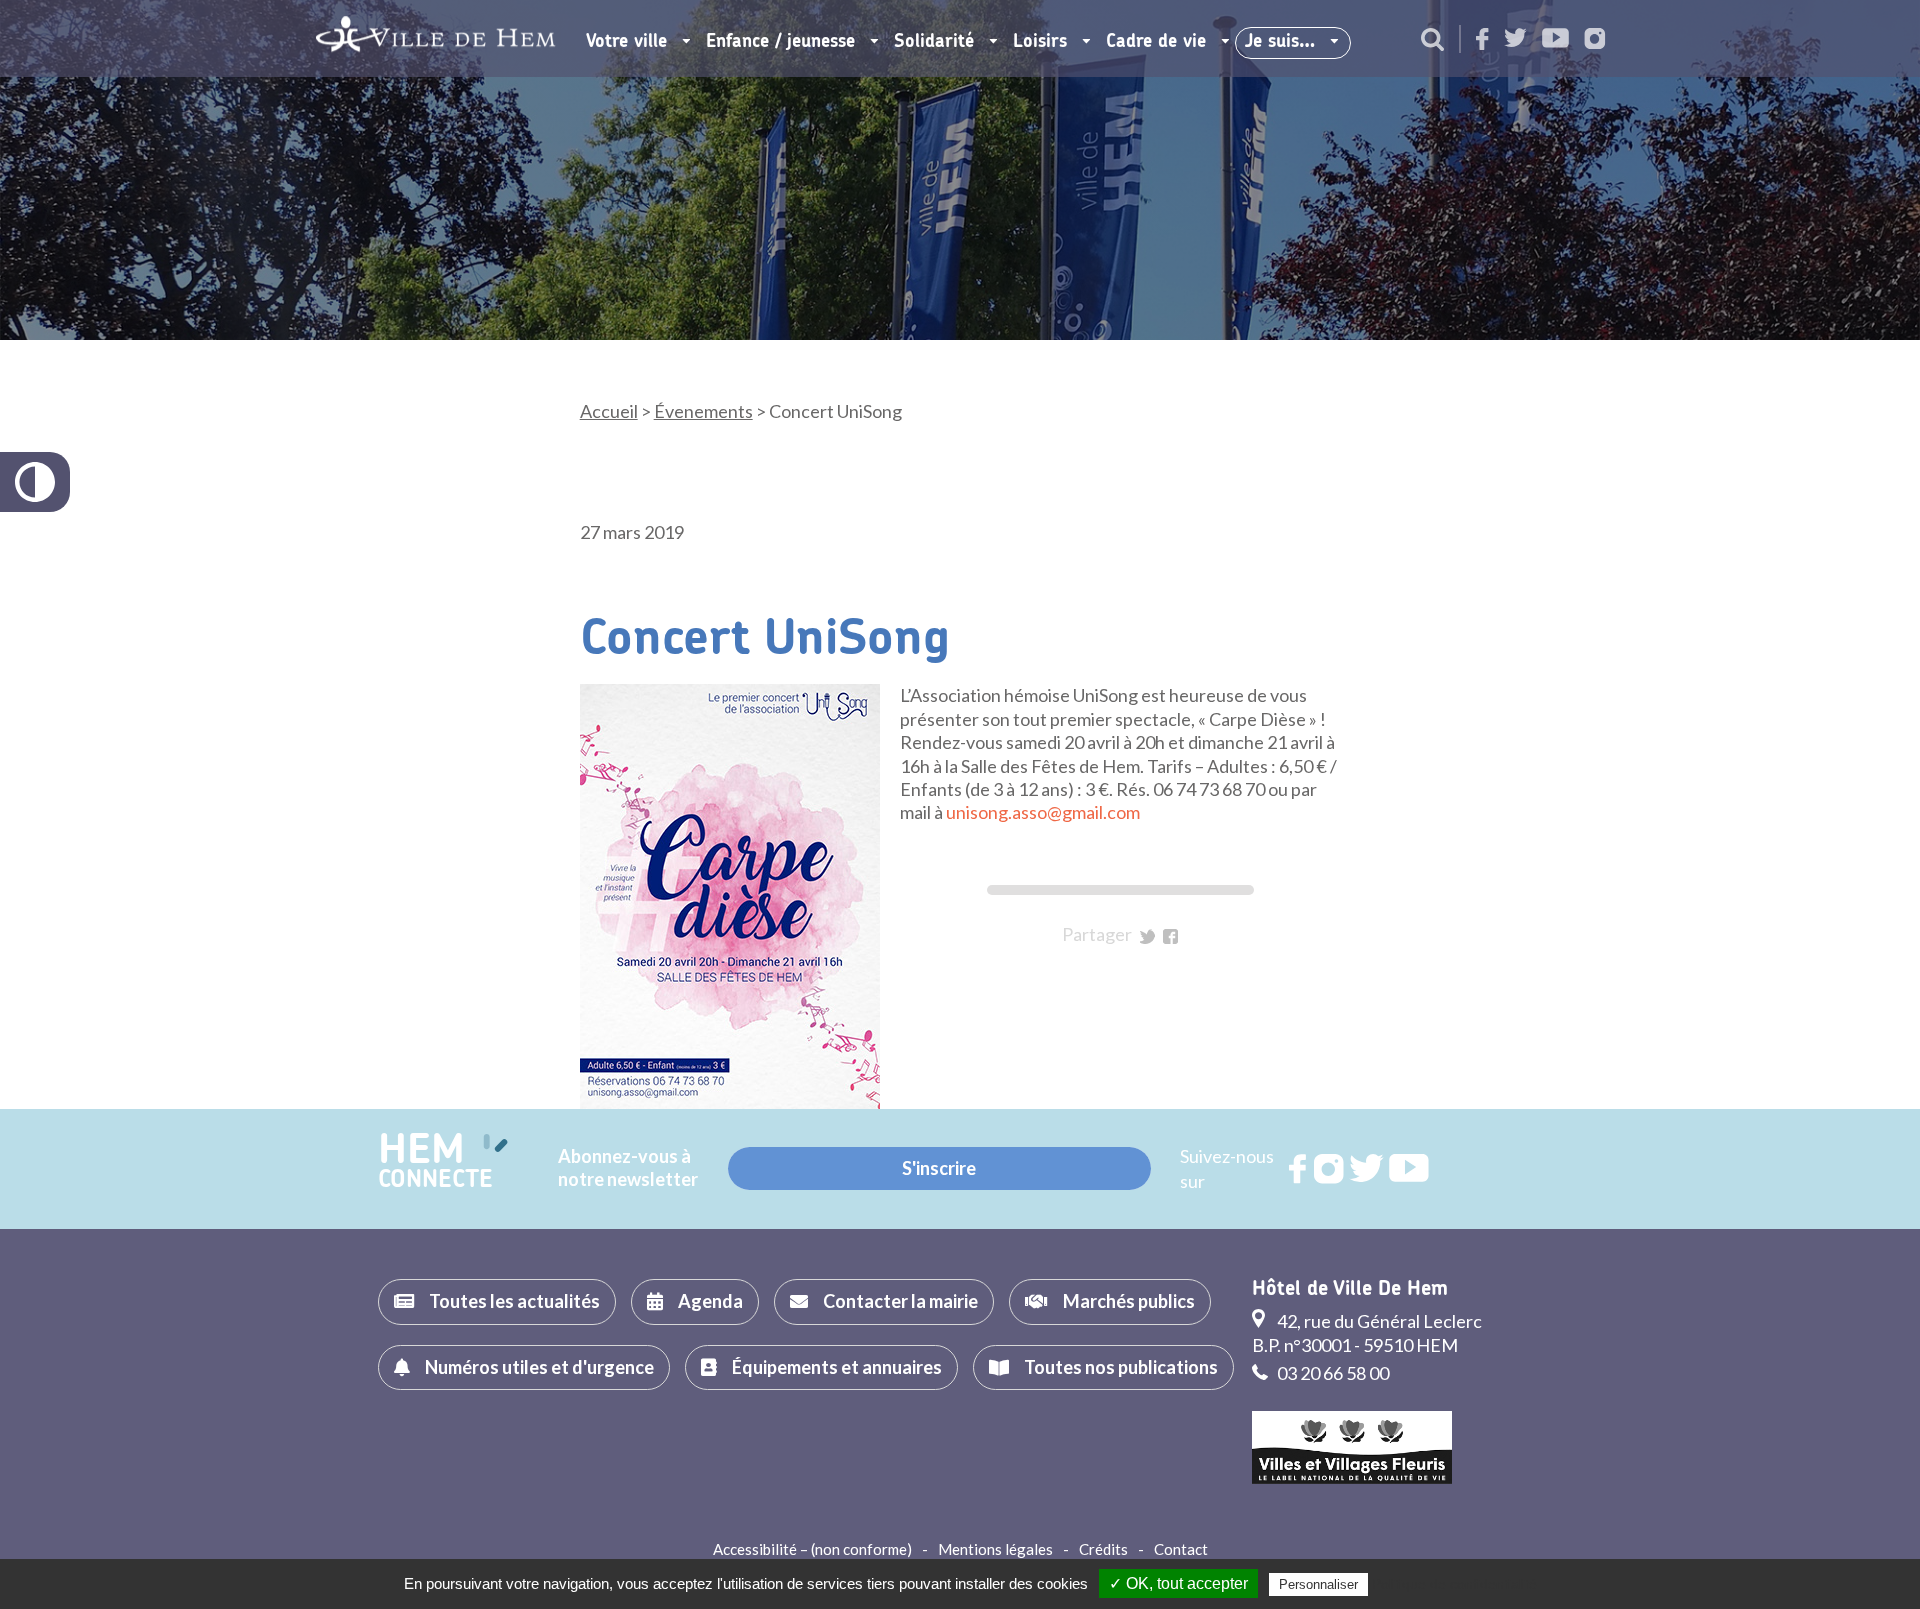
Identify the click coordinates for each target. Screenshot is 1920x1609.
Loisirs (1040, 42)
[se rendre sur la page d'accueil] (435, 38)
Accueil (609, 411)
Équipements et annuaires (837, 1367)
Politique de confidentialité (1454, 1584)
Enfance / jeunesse (780, 42)
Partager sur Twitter (1147, 936)
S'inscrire (939, 1168)
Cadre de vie (1156, 42)
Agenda (710, 1301)
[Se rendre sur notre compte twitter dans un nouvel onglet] (1515, 39)
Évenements (703, 411)
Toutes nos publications (1121, 1367)
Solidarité (934, 42)
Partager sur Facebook (1170, 936)
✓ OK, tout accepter (1178, 1583)
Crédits (1103, 1549)
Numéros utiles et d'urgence (539, 1367)
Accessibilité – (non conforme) (812, 1549)
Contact (1181, 1549)
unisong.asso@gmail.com (1043, 812)
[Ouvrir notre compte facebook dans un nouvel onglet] (1482, 40)
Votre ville (626, 42)
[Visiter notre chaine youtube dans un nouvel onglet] (1555, 39)
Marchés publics (1129, 1301)
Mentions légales (995, 1549)
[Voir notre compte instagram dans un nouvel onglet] (1595, 40)
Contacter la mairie (900, 1301)
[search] (1432, 41)
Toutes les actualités (514, 1301)
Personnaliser (1318, 1584)
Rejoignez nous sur (1299, 1169)
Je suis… (1280, 42)
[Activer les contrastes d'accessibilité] (35, 482)
